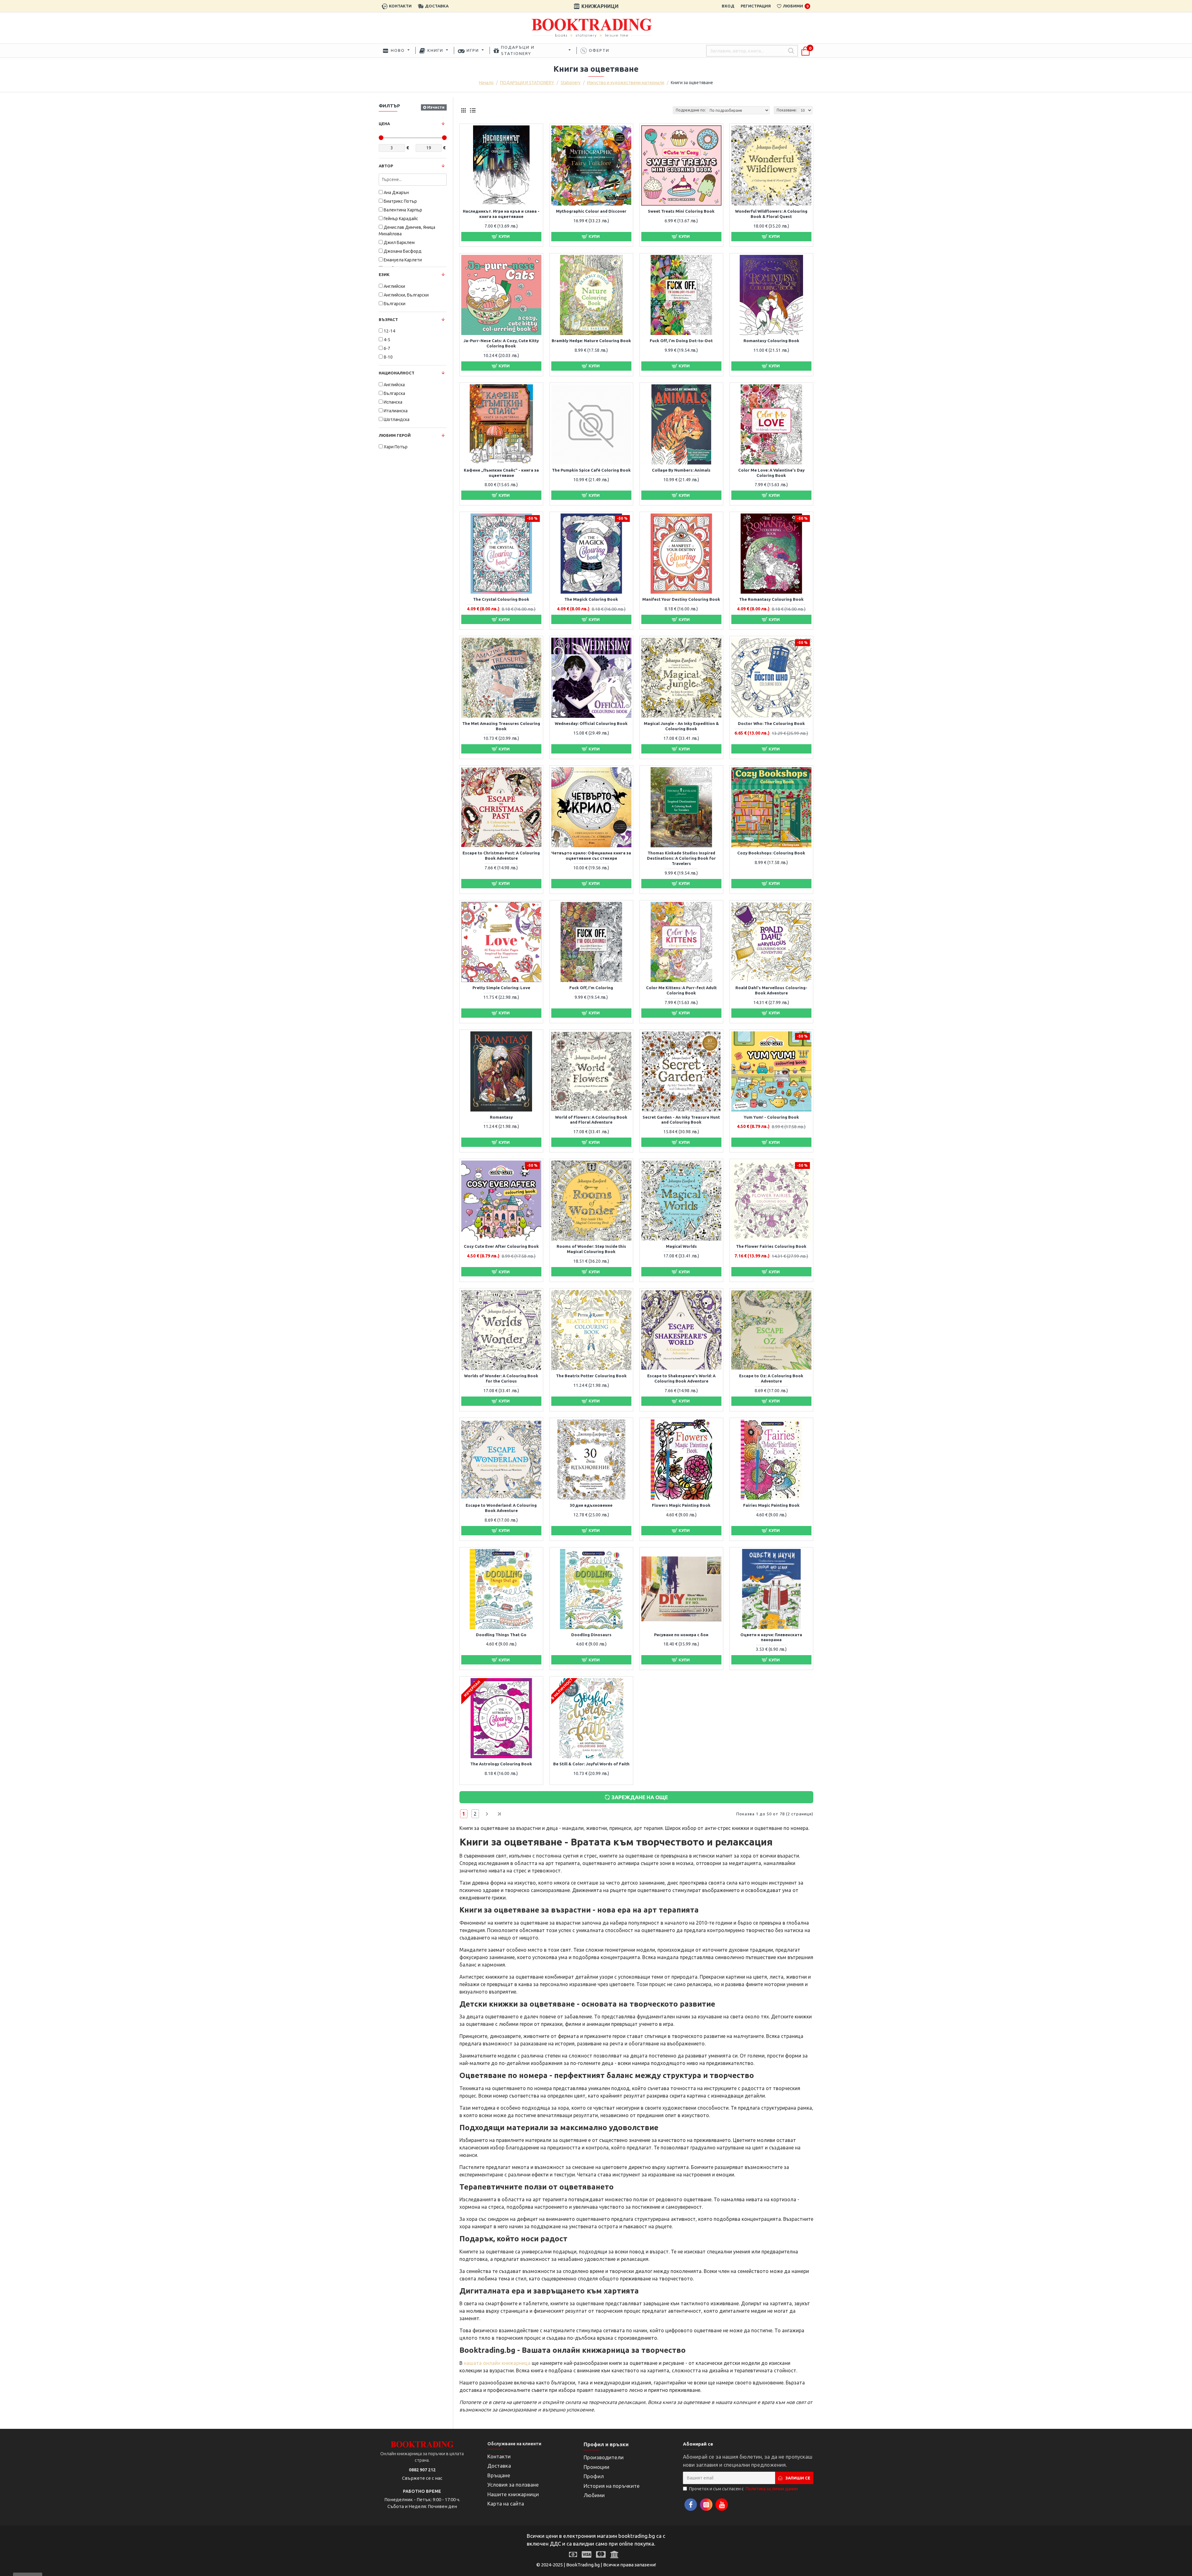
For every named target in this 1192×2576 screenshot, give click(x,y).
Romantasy (501, 1117)
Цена (384, 124)
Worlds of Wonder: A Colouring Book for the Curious (501, 1378)
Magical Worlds (681, 1246)
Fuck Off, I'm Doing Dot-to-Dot (681, 341)
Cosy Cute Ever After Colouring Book (501, 1246)
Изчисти (436, 107)
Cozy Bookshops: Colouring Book (771, 853)
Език (384, 274)
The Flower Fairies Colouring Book (771, 1246)
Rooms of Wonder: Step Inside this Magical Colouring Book (591, 1249)
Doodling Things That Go (501, 1635)
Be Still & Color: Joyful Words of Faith (591, 1764)
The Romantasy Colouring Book (771, 599)
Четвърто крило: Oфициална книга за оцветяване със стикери (591, 856)
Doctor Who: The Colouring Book (771, 723)
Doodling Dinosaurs (591, 1635)
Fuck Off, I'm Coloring (591, 988)
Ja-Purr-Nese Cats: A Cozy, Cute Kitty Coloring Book (501, 343)
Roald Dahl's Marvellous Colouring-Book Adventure (771, 990)
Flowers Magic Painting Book (681, 1505)
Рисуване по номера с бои (681, 1635)
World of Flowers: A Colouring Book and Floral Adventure (591, 1120)
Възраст (388, 319)
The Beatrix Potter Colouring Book (591, 1376)
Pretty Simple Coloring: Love (501, 988)
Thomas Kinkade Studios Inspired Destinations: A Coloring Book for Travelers (681, 858)
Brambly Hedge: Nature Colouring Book (591, 341)
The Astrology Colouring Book (501, 1764)
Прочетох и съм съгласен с (743, 2489)
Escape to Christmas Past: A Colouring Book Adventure (501, 856)
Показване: (787, 110)
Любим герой (395, 435)
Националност (397, 373)
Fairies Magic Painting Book (771, 1505)
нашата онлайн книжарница (497, 2363)
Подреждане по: (691, 110)
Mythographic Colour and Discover (591, 211)
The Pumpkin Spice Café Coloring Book (591, 470)
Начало (486, 83)
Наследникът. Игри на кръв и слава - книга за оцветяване (501, 214)
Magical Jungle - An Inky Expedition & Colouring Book (681, 726)
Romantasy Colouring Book (771, 341)
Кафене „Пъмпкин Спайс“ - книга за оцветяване (501, 473)
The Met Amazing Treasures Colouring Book (501, 726)
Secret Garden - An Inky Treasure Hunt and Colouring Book (681, 1120)
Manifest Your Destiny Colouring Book (681, 599)
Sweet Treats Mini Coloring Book (681, 211)
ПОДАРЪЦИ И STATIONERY (527, 83)
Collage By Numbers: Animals (681, 470)
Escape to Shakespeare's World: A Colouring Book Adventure (681, 1378)
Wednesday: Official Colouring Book (591, 723)
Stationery (571, 83)
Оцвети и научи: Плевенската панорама (771, 1637)
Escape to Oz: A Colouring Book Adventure (771, 1378)
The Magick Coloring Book (591, 599)
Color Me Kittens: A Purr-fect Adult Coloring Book (681, 990)
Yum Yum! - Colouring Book (771, 1117)
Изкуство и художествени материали (626, 83)
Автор (386, 166)
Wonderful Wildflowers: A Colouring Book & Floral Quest (771, 214)
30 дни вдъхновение (591, 1505)
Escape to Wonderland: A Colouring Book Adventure (501, 1508)
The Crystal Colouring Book (501, 599)
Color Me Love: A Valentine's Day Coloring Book (771, 473)
